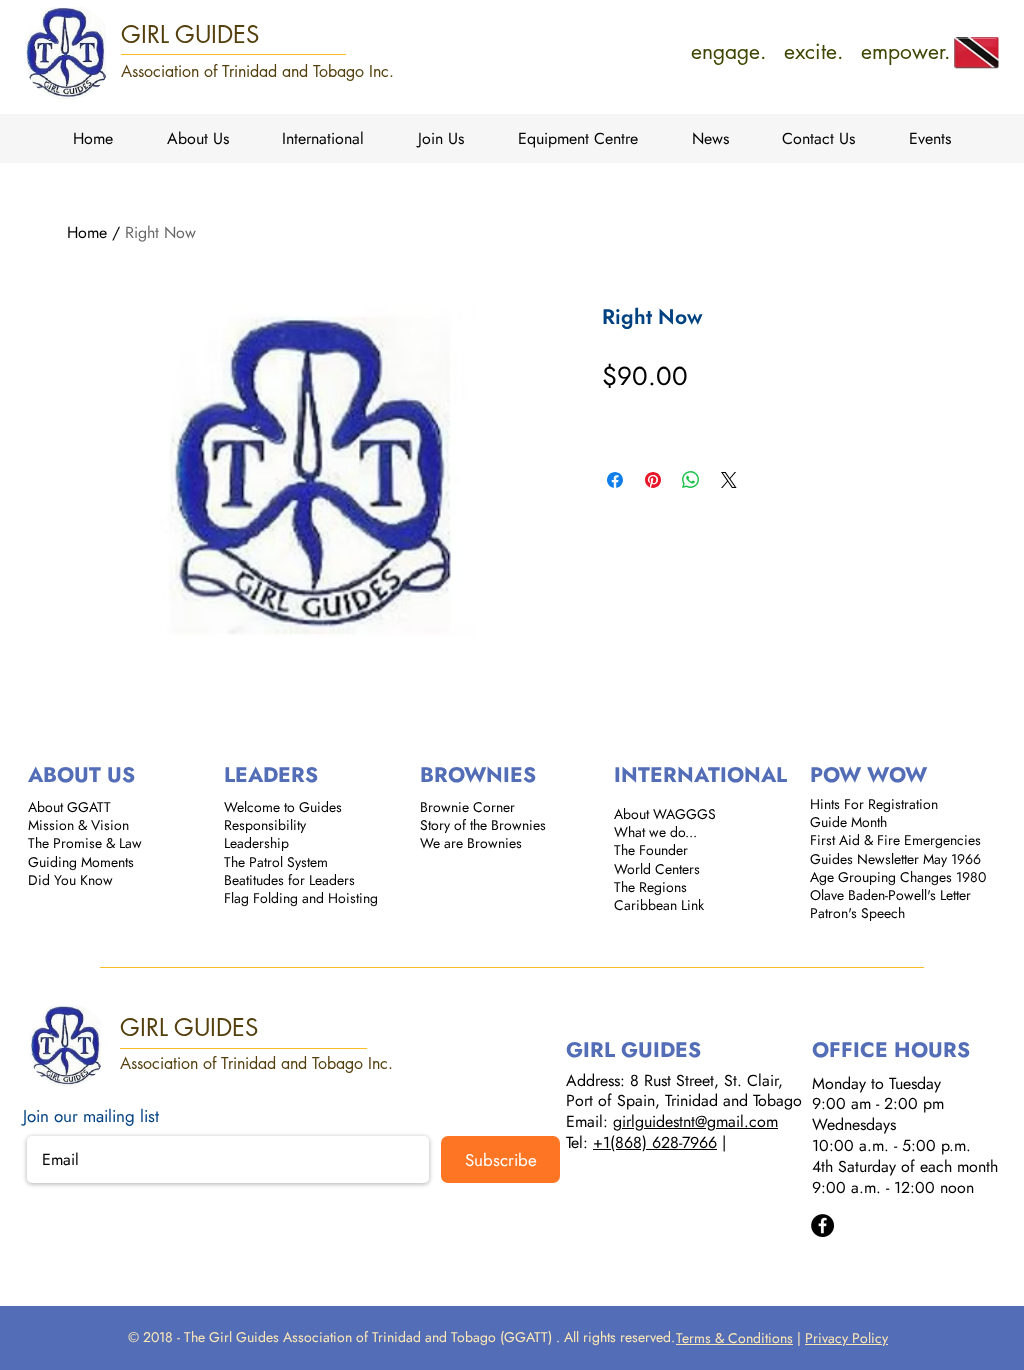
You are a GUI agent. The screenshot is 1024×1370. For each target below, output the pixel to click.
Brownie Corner (467, 807)
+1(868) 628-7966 (655, 1142)
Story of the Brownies (483, 825)
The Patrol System (276, 862)
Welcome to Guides (283, 807)
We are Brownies (471, 843)
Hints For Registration (874, 804)
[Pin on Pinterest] (653, 480)
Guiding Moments (81, 862)
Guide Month (848, 822)
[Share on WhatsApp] (691, 480)
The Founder (651, 850)
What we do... (655, 832)
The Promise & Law (85, 843)
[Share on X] (729, 480)
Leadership (256, 843)
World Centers (657, 869)
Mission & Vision (78, 825)
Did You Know (70, 880)
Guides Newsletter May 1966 (895, 859)
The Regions (650, 887)
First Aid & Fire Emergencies (895, 840)
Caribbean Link (659, 905)
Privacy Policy (846, 1338)
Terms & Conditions (734, 1338)
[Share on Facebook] (615, 480)
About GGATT (69, 807)
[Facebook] (822, 1225)
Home (87, 232)
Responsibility (265, 825)
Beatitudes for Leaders (289, 880)
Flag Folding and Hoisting (301, 898)
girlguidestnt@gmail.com (695, 1121)
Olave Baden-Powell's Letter (890, 895)
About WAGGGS (665, 814)
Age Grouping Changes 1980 (898, 877)
